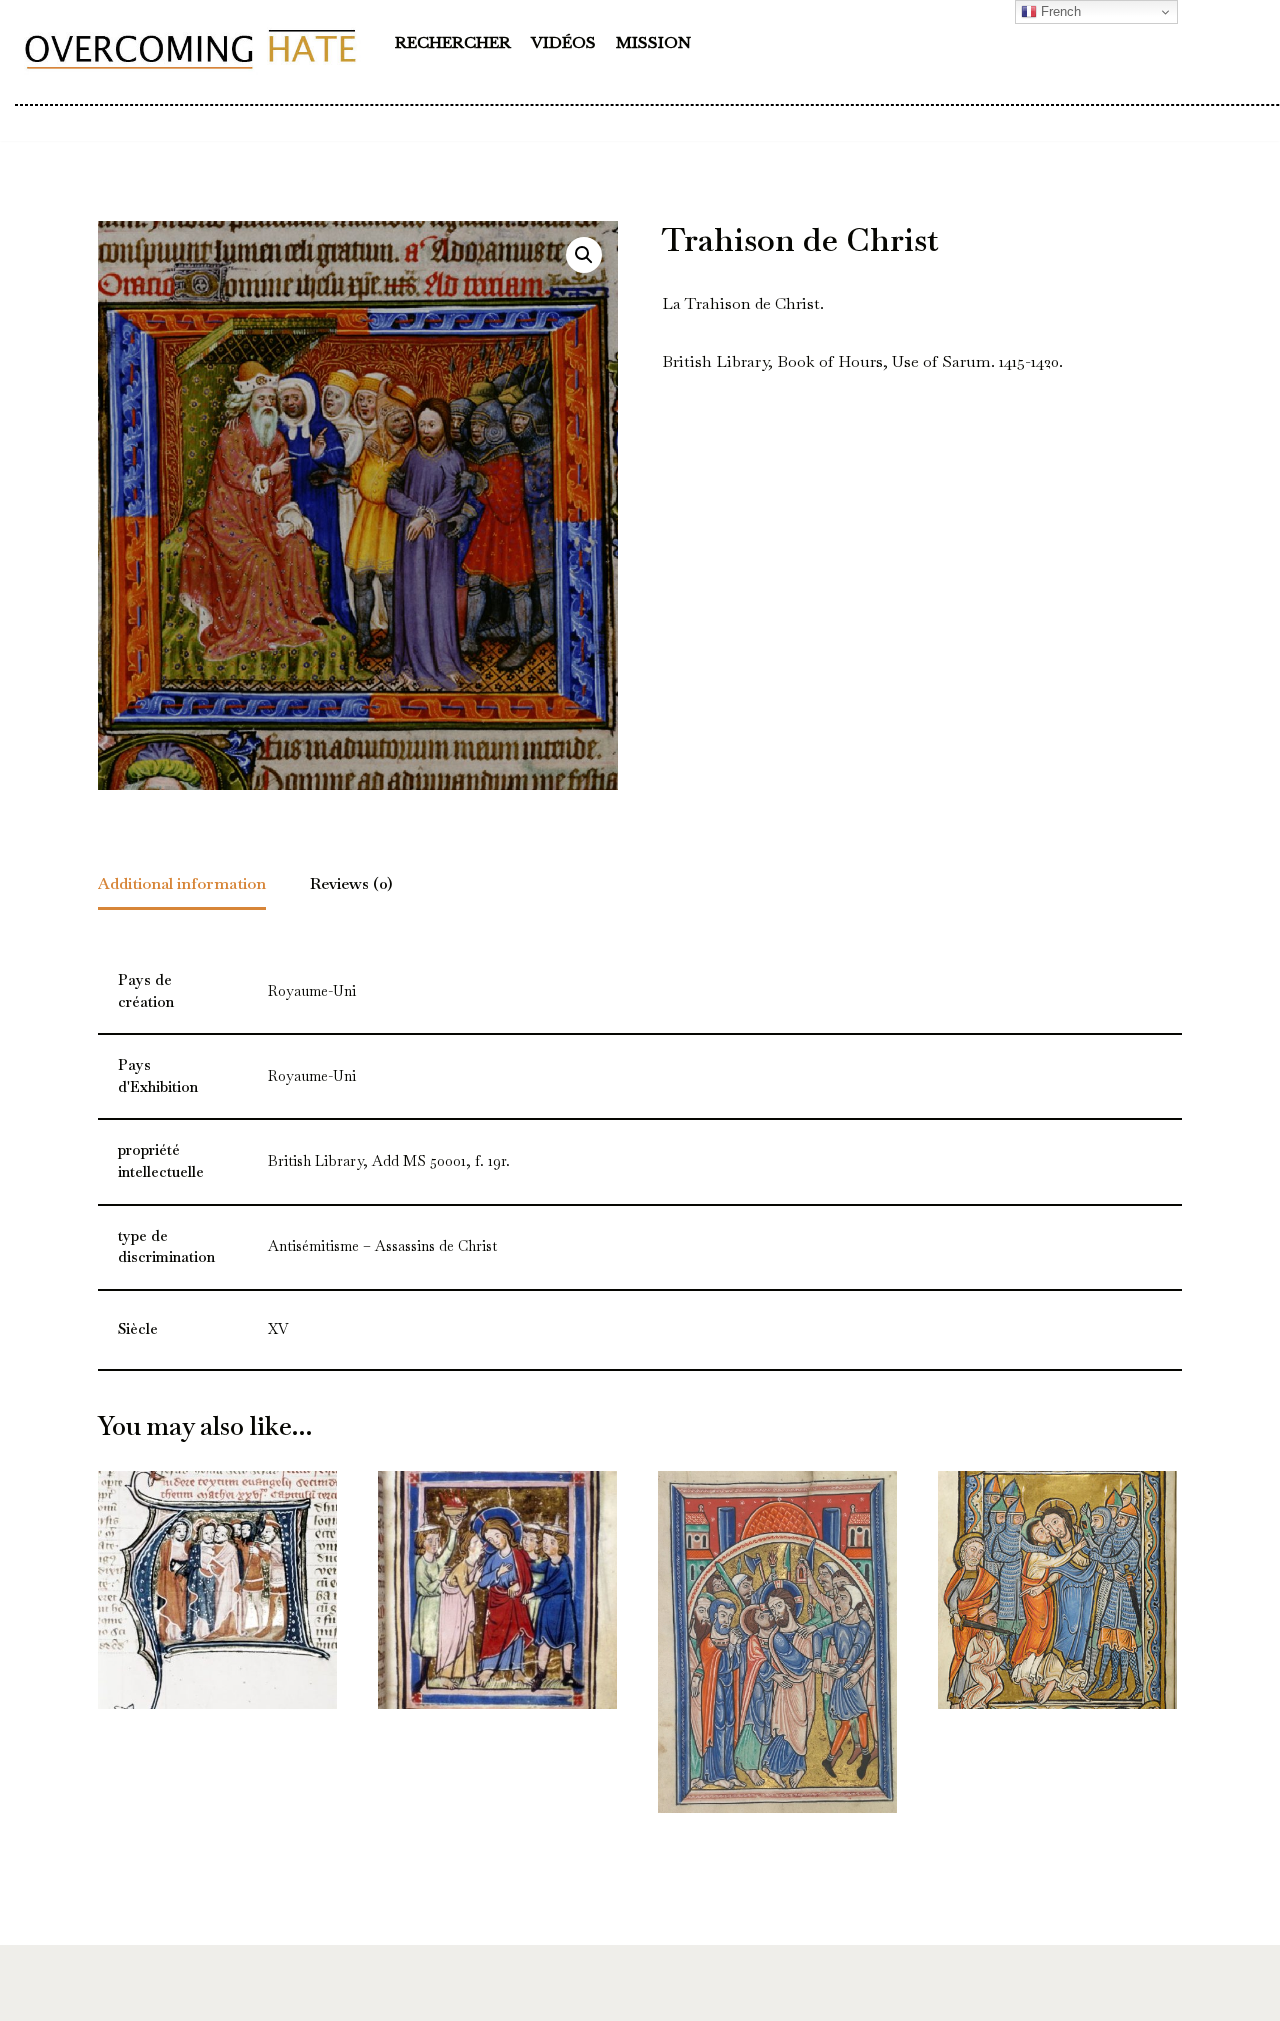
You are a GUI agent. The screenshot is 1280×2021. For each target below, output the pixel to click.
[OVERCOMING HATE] (190, 48)
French (1059, 11)
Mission (653, 42)
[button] (584, 255)
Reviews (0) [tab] (351, 883)
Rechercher (453, 42)
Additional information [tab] (182, 883)
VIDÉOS (563, 42)
